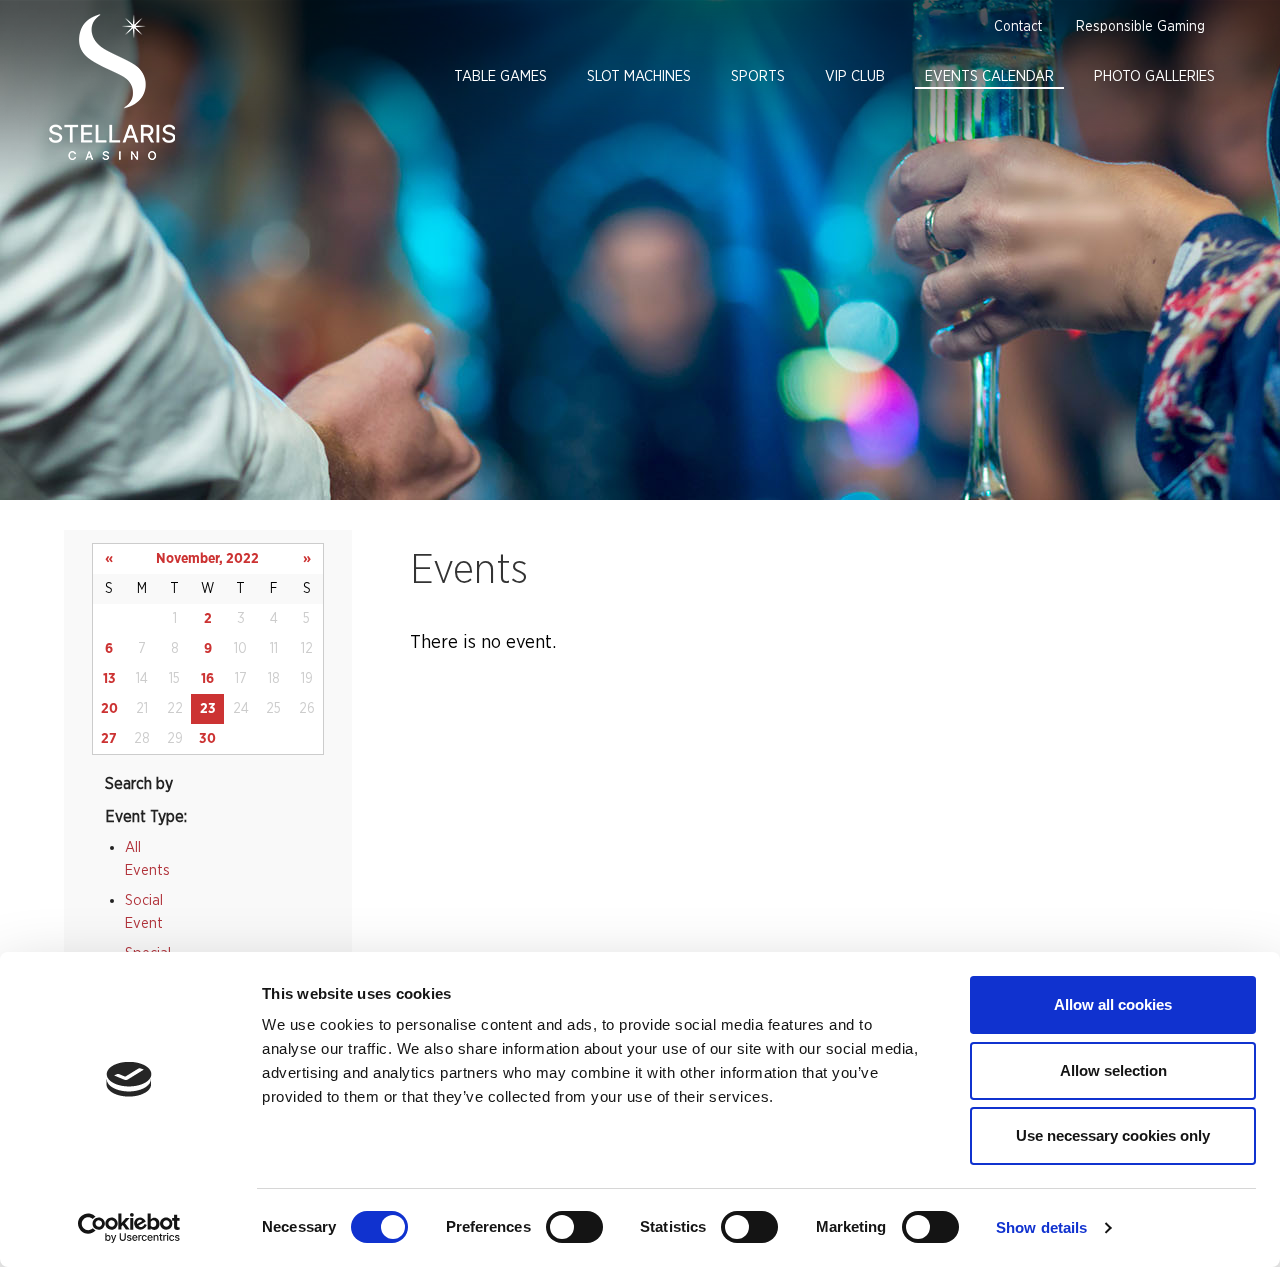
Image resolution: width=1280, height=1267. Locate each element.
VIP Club (855, 76)
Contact (1018, 27)
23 (208, 709)
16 (207, 679)
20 (109, 709)
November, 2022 (207, 559)
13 (109, 679)
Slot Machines (639, 76)
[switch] (574, 1227)
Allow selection (1113, 1070)
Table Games (500, 76)
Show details (1041, 1227)
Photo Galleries (1154, 76)
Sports (758, 76)
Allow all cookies (1113, 1004)
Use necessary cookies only (1113, 1135)
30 (207, 739)
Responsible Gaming (1140, 27)
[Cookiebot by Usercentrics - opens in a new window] (129, 1228)
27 (109, 739)
